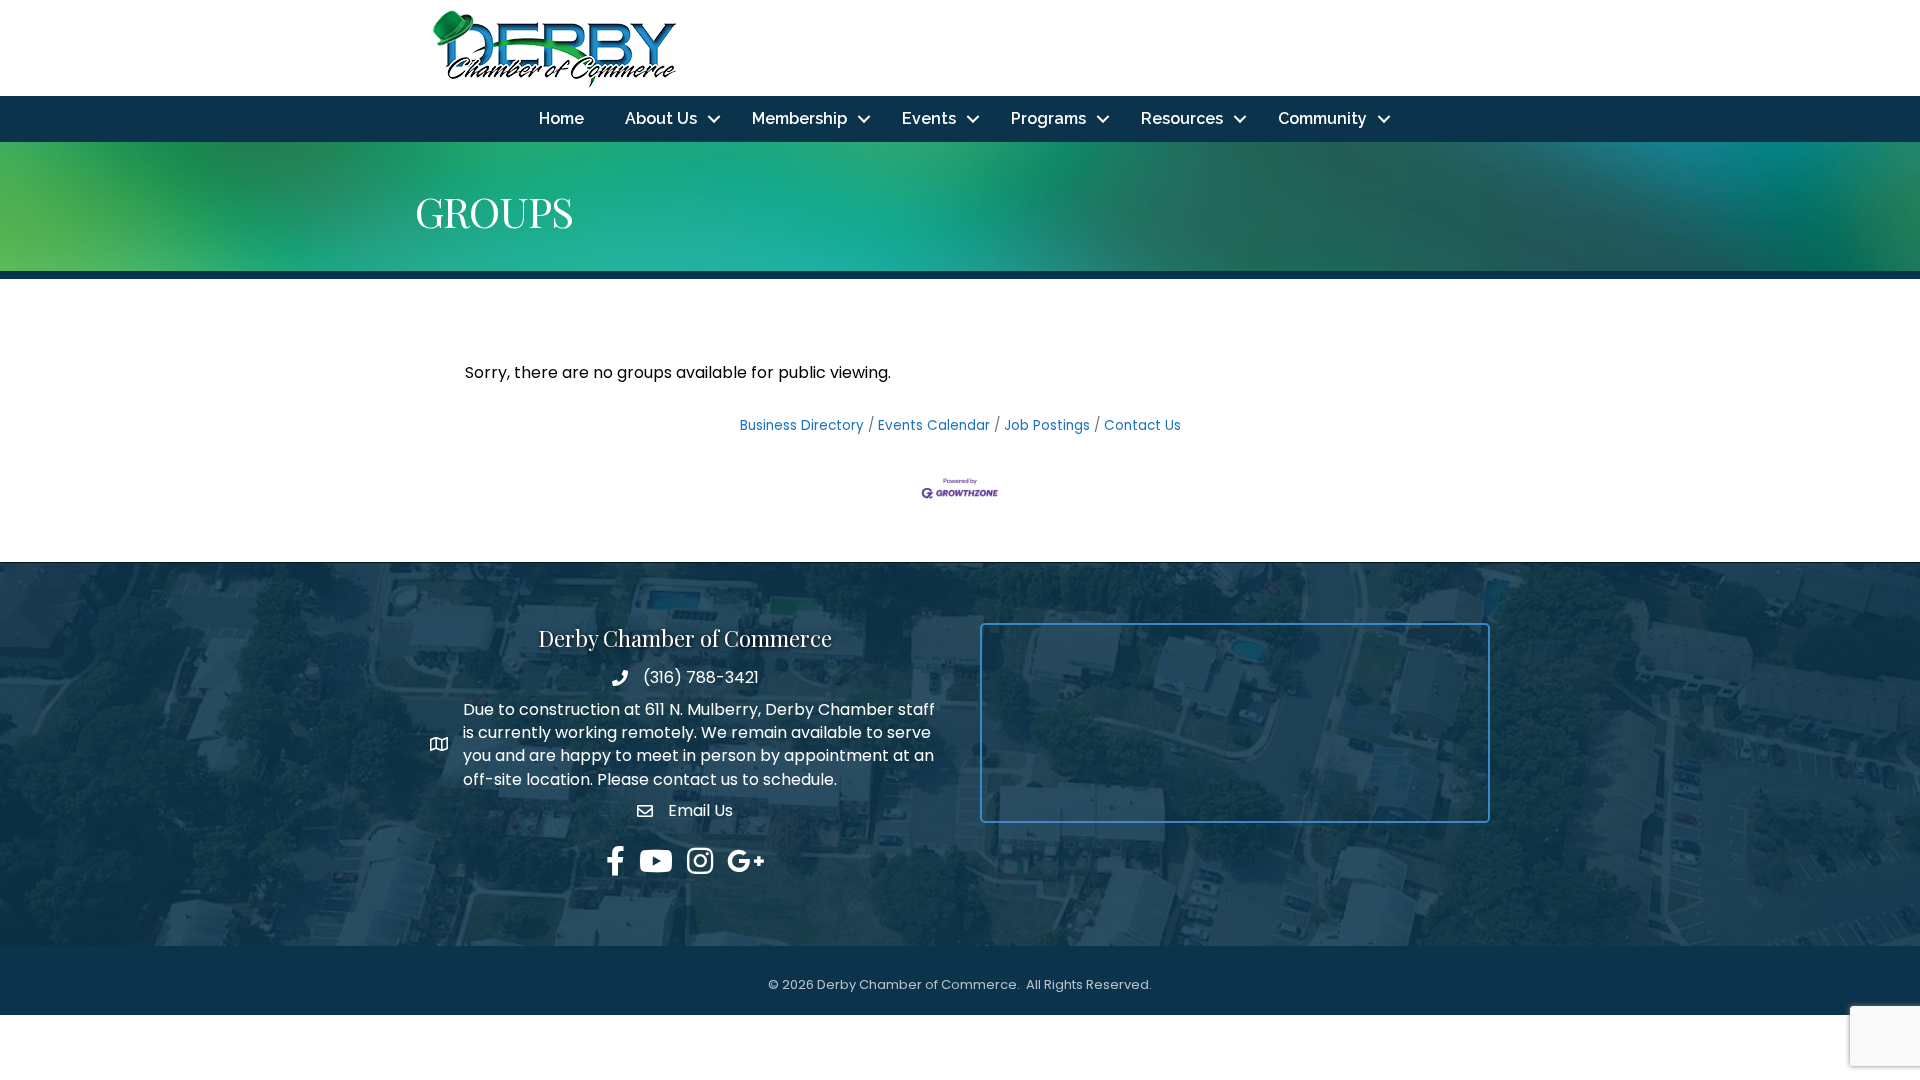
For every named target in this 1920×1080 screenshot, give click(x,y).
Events (929, 118)
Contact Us (1142, 425)
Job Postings (1047, 425)
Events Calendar (934, 425)
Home (561, 118)
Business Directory (802, 425)
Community (1322, 118)
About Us (661, 118)
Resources (1182, 118)
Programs (1048, 118)
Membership (799, 118)
